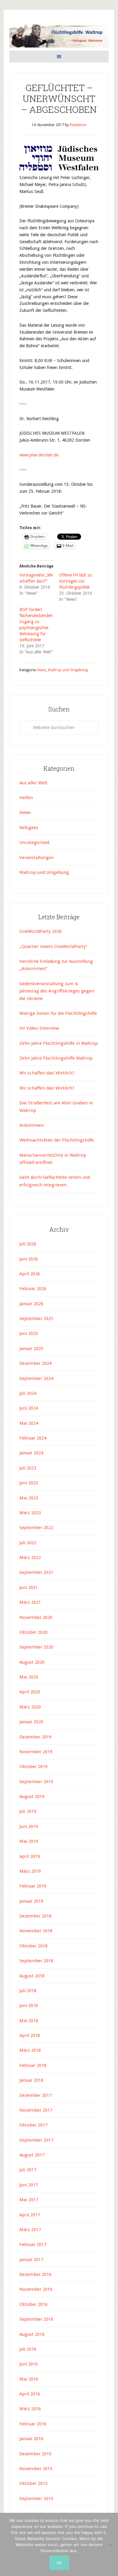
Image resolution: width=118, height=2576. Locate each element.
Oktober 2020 (33, 1632)
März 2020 (30, 1707)
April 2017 (30, 2215)
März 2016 (30, 2409)
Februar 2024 (33, 1438)
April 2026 (30, 1274)
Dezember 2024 (35, 1363)
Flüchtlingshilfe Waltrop (59, 36)
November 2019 (36, 1752)
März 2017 (30, 2230)
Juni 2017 (29, 2185)
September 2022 (36, 1528)
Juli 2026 (28, 1244)
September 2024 (36, 1378)
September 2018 (36, 1961)
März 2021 (30, 1602)
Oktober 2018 (33, 1946)
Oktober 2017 (33, 2125)
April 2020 (30, 1692)
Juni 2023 (29, 1483)
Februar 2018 (33, 2065)
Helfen (26, 798)
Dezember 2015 (35, 2454)
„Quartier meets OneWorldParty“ (53, 946)
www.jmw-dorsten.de (39, 455)
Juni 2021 (29, 1587)
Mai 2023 (29, 1498)
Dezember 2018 (35, 1916)
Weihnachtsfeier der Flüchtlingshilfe (57, 1140)
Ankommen (31, 1125)
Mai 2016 (29, 2379)
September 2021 (36, 1572)
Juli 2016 (28, 2349)
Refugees (29, 828)
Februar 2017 (33, 2244)
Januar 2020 (31, 1722)
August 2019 (32, 1796)
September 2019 (36, 1782)
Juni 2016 (29, 2364)
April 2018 (30, 2035)
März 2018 (30, 2050)
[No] (110, 2545)
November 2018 (36, 1931)
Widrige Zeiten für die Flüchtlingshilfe (58, 1013)
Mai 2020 (29, 1677)
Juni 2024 (29, 1408)
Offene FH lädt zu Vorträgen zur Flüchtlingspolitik (75, 581)
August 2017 (32, 2155)
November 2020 (36, 1617)
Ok (59, 2563)
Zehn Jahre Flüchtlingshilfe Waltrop (57, 1058)
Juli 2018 (28, 1991)
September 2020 (36, 1647)
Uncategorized (34, 842)
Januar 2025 (31, 1348)
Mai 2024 (29, 1423)
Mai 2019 (29, 1841)
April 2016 (30, 2394)
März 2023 (30, 1513)
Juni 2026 (29, 1259)
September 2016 (36, 2319)
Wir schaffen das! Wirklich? (47, 1073)
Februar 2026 (33, 1289)
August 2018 (32, 1976)
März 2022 (30, 1558)
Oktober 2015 (33, 2483)
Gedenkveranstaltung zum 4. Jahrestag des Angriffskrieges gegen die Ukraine (57, 991)
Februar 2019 (33, 1886)
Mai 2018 (29, 2021)
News (42, 670)
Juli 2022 (28, 1543)
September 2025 (36, 1319)
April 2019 (30, 1856)
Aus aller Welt (33, 783)
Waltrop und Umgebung (68, 670)
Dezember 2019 (35, 1737)
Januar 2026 (31, 1304)
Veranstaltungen (37, 858)
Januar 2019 (31, 1901)
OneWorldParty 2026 (41, 931)
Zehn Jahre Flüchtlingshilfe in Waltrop (59, 1043)
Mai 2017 (29, 2200)
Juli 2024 (28, 1393)
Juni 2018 (29, 2006)
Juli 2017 (28, 2170)
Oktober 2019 (33, 1767)
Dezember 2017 (35, 2095)
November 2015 (36, 2469)
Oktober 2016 (33, 2304)
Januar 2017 (31, 2260)
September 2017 (36, 2140)
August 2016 (32, 2334)
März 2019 (30, 1871)
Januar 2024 (31, 1453)
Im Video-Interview (40, 1028)
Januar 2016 (31, 2439)
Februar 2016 (33, 2424)
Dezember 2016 (35, 2274)
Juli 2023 (28, 1468)
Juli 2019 (28, 1811)
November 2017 (36, 2110)
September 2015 (36, 2499)
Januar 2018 (31, 2080)
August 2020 (32, 1662)
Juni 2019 (29, 1826)
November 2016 (36, 2289)
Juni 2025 (29, 1333)
